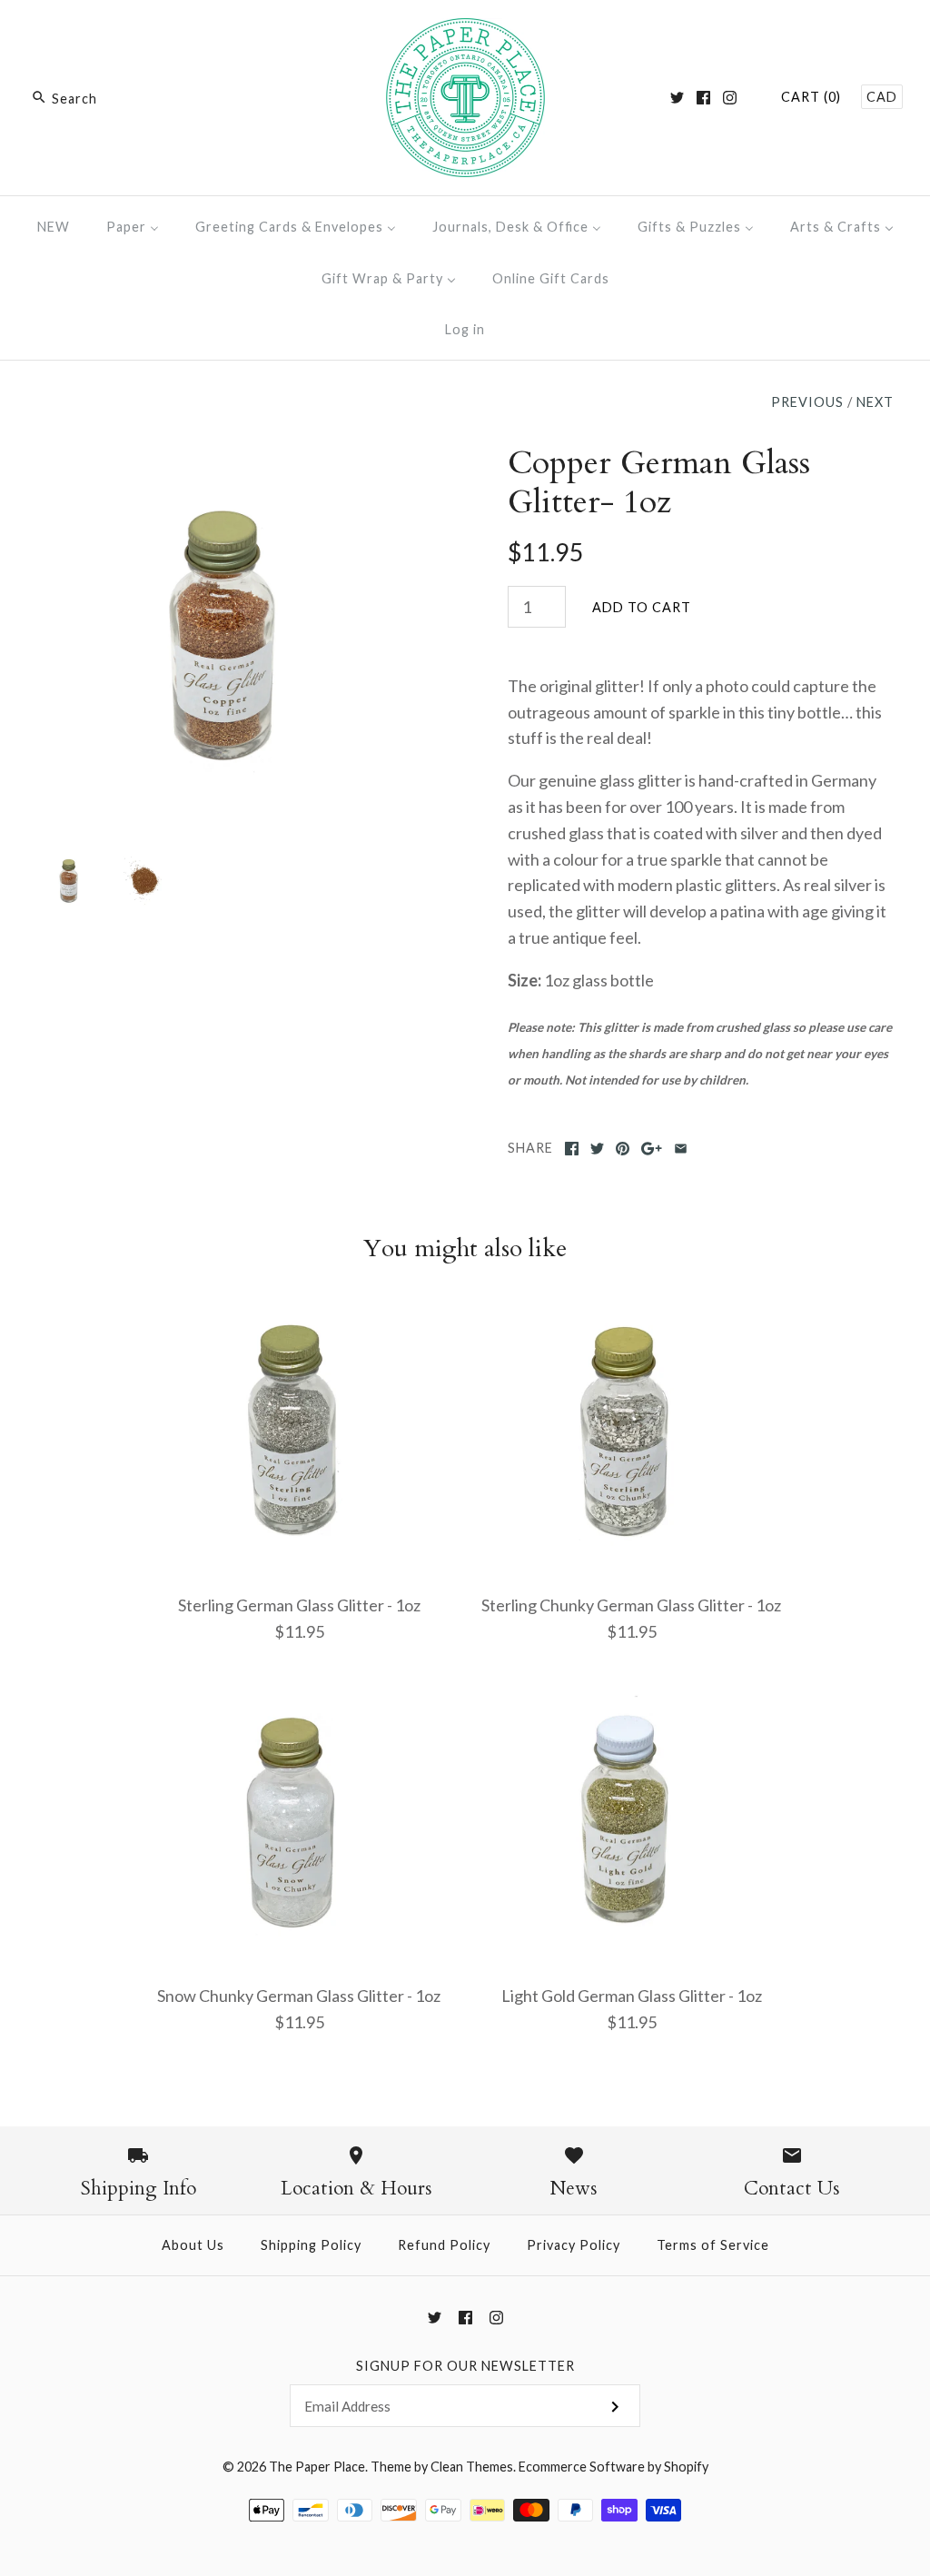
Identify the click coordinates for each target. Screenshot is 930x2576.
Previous (807, 402)
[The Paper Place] (465, 31)
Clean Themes (472, 2467)
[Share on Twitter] (597, 1149)
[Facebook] (703, 98)
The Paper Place (317, 2467)
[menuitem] (54, 227)
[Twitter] (677, 98)
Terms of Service (713, 2245)
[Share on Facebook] (572, 1149)
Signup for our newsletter (465, 2366)
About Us (193, 2245)
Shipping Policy (311, 2245)
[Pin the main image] (623, 1149)
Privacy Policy (574, 2245)
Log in (465, 329)
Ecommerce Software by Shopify (613, 2467)
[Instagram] (730, 98)
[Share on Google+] (652, 1149)
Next (875, 402)
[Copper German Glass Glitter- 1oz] (229, 456)
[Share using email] (681, 1149)
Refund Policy (444, 2245)
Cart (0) (811, 97)
